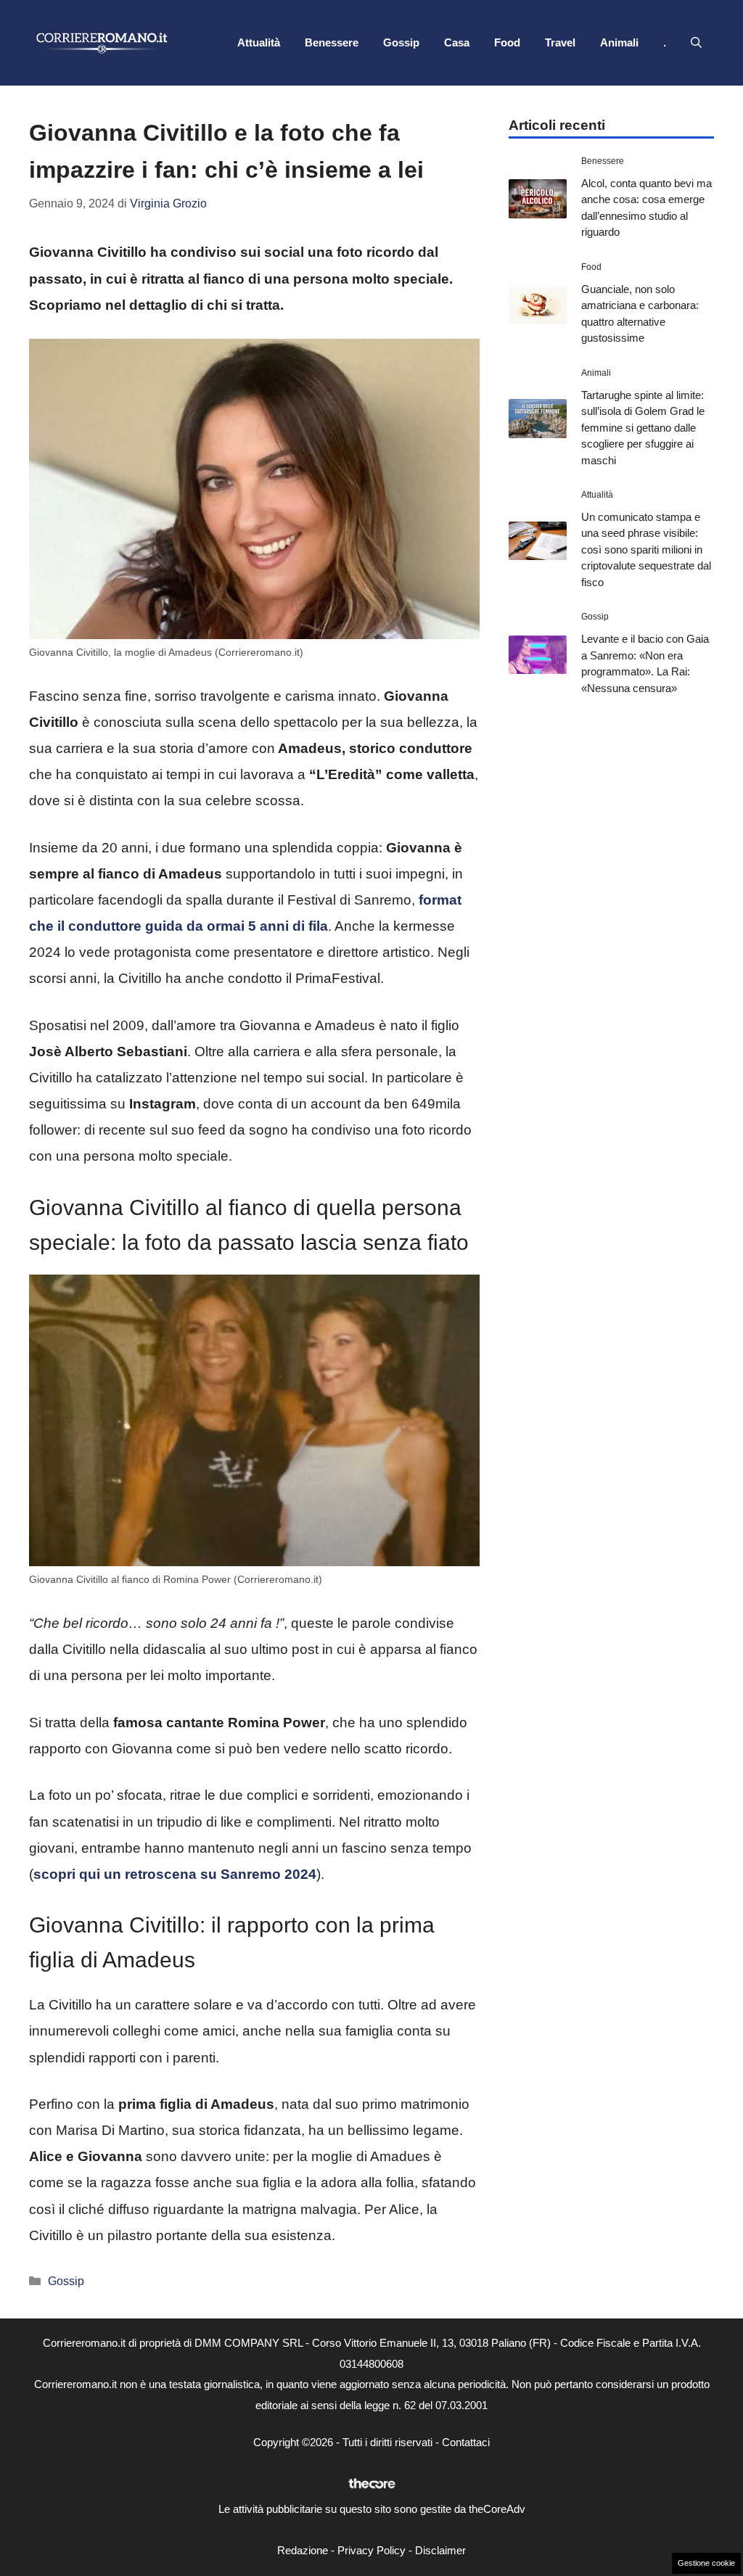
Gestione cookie (706, 2563)
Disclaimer (440, 2550)
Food (507, 42)
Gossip (401, 42)
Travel (560, 42)
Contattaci (466, 2442)
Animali (619, 42)
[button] (696, 43)
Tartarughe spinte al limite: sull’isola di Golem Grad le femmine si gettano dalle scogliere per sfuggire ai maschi (643, 428)
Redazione (303, 2550)
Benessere (332, 42)
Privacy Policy (371, 2550)
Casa (457, 42)
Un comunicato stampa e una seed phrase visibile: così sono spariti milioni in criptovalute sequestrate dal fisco (646, 550)
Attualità (259, 42)
